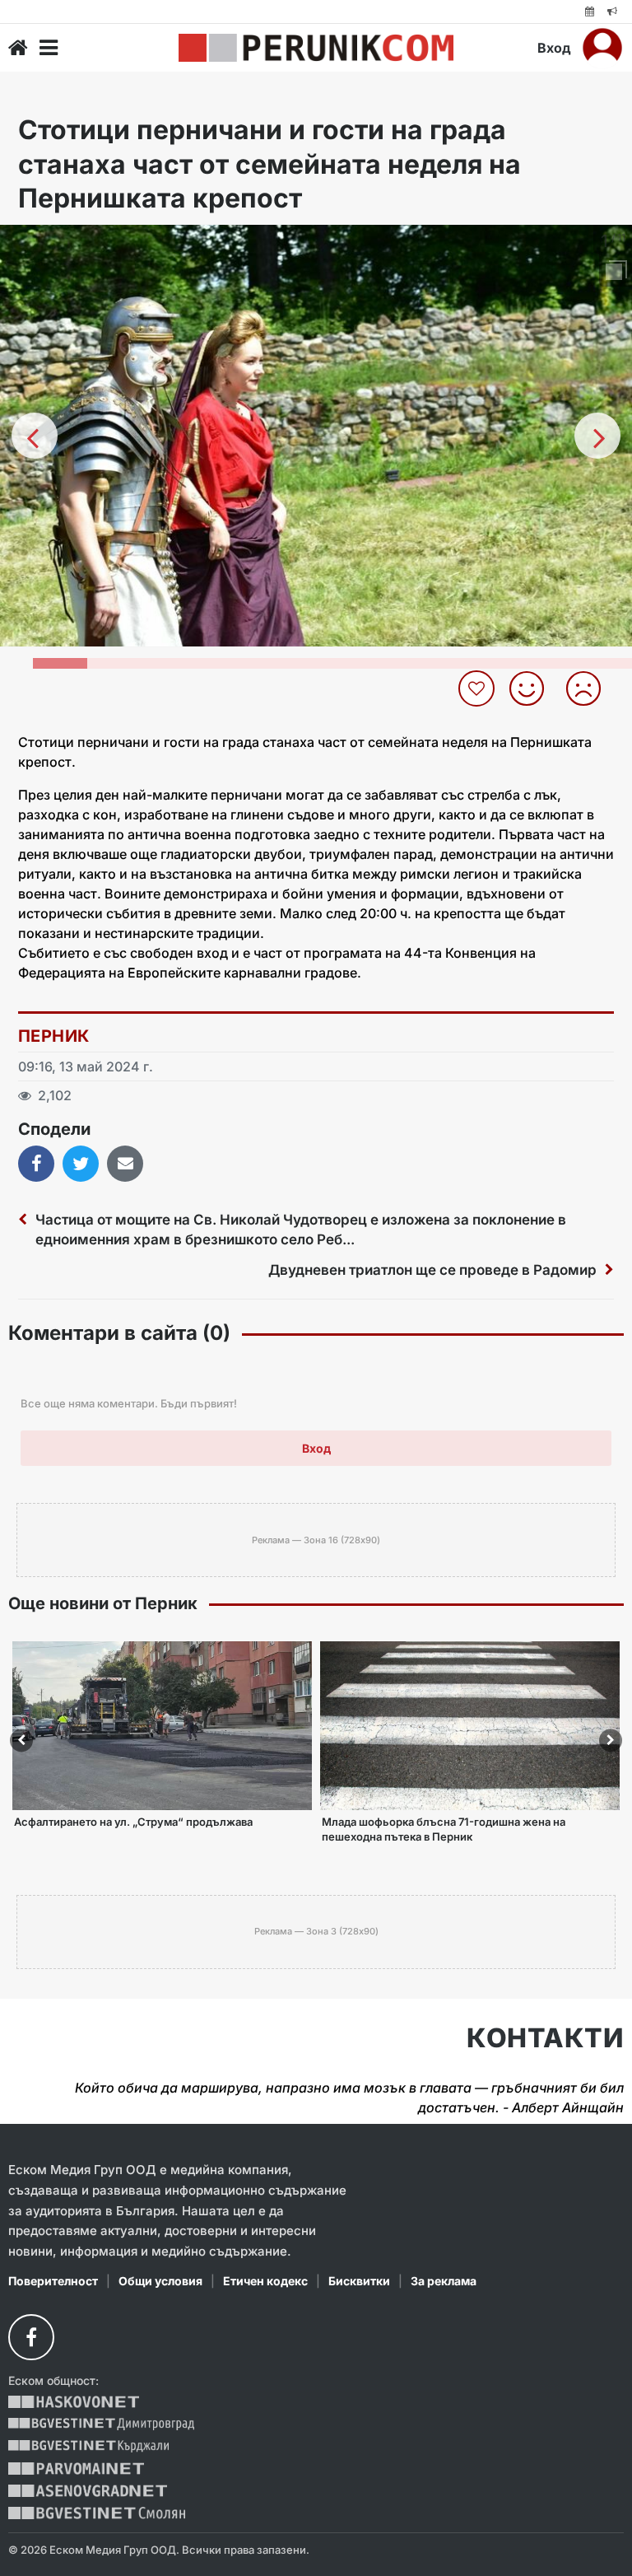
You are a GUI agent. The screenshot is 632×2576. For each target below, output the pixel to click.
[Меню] (49, 48)
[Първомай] (76, 2469)
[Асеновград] (88, 2491)
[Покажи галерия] (614, 272)
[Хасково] (74, 2402)
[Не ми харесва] (590, 688)
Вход (554, 48)
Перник (53, 1036)
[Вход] (602, 48)
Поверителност (53, 2281)
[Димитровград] (101, 2424)
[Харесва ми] (533, 688)
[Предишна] (35, 436)
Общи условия (160, 2281)
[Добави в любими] (479, 688)
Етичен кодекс (265, 2281)
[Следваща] (597, 436)
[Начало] (18, 48)
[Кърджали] (88, 2446)
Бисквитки (359, 2281)
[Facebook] (31, 2337)
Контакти (545, 2038)
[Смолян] (97, 2513)
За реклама (444, 2281)
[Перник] (316, 48)
